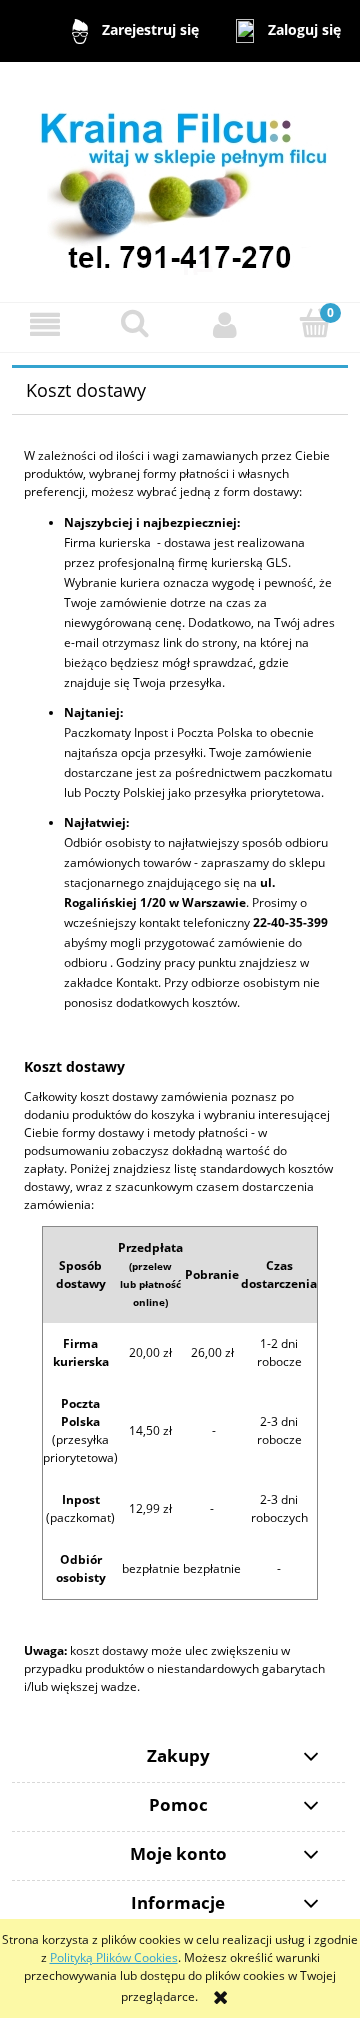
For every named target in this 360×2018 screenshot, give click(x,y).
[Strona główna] (180, 180)
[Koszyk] (315, 323)
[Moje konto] (225, 324)
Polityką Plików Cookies (114, 1957)
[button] (45, 324)
